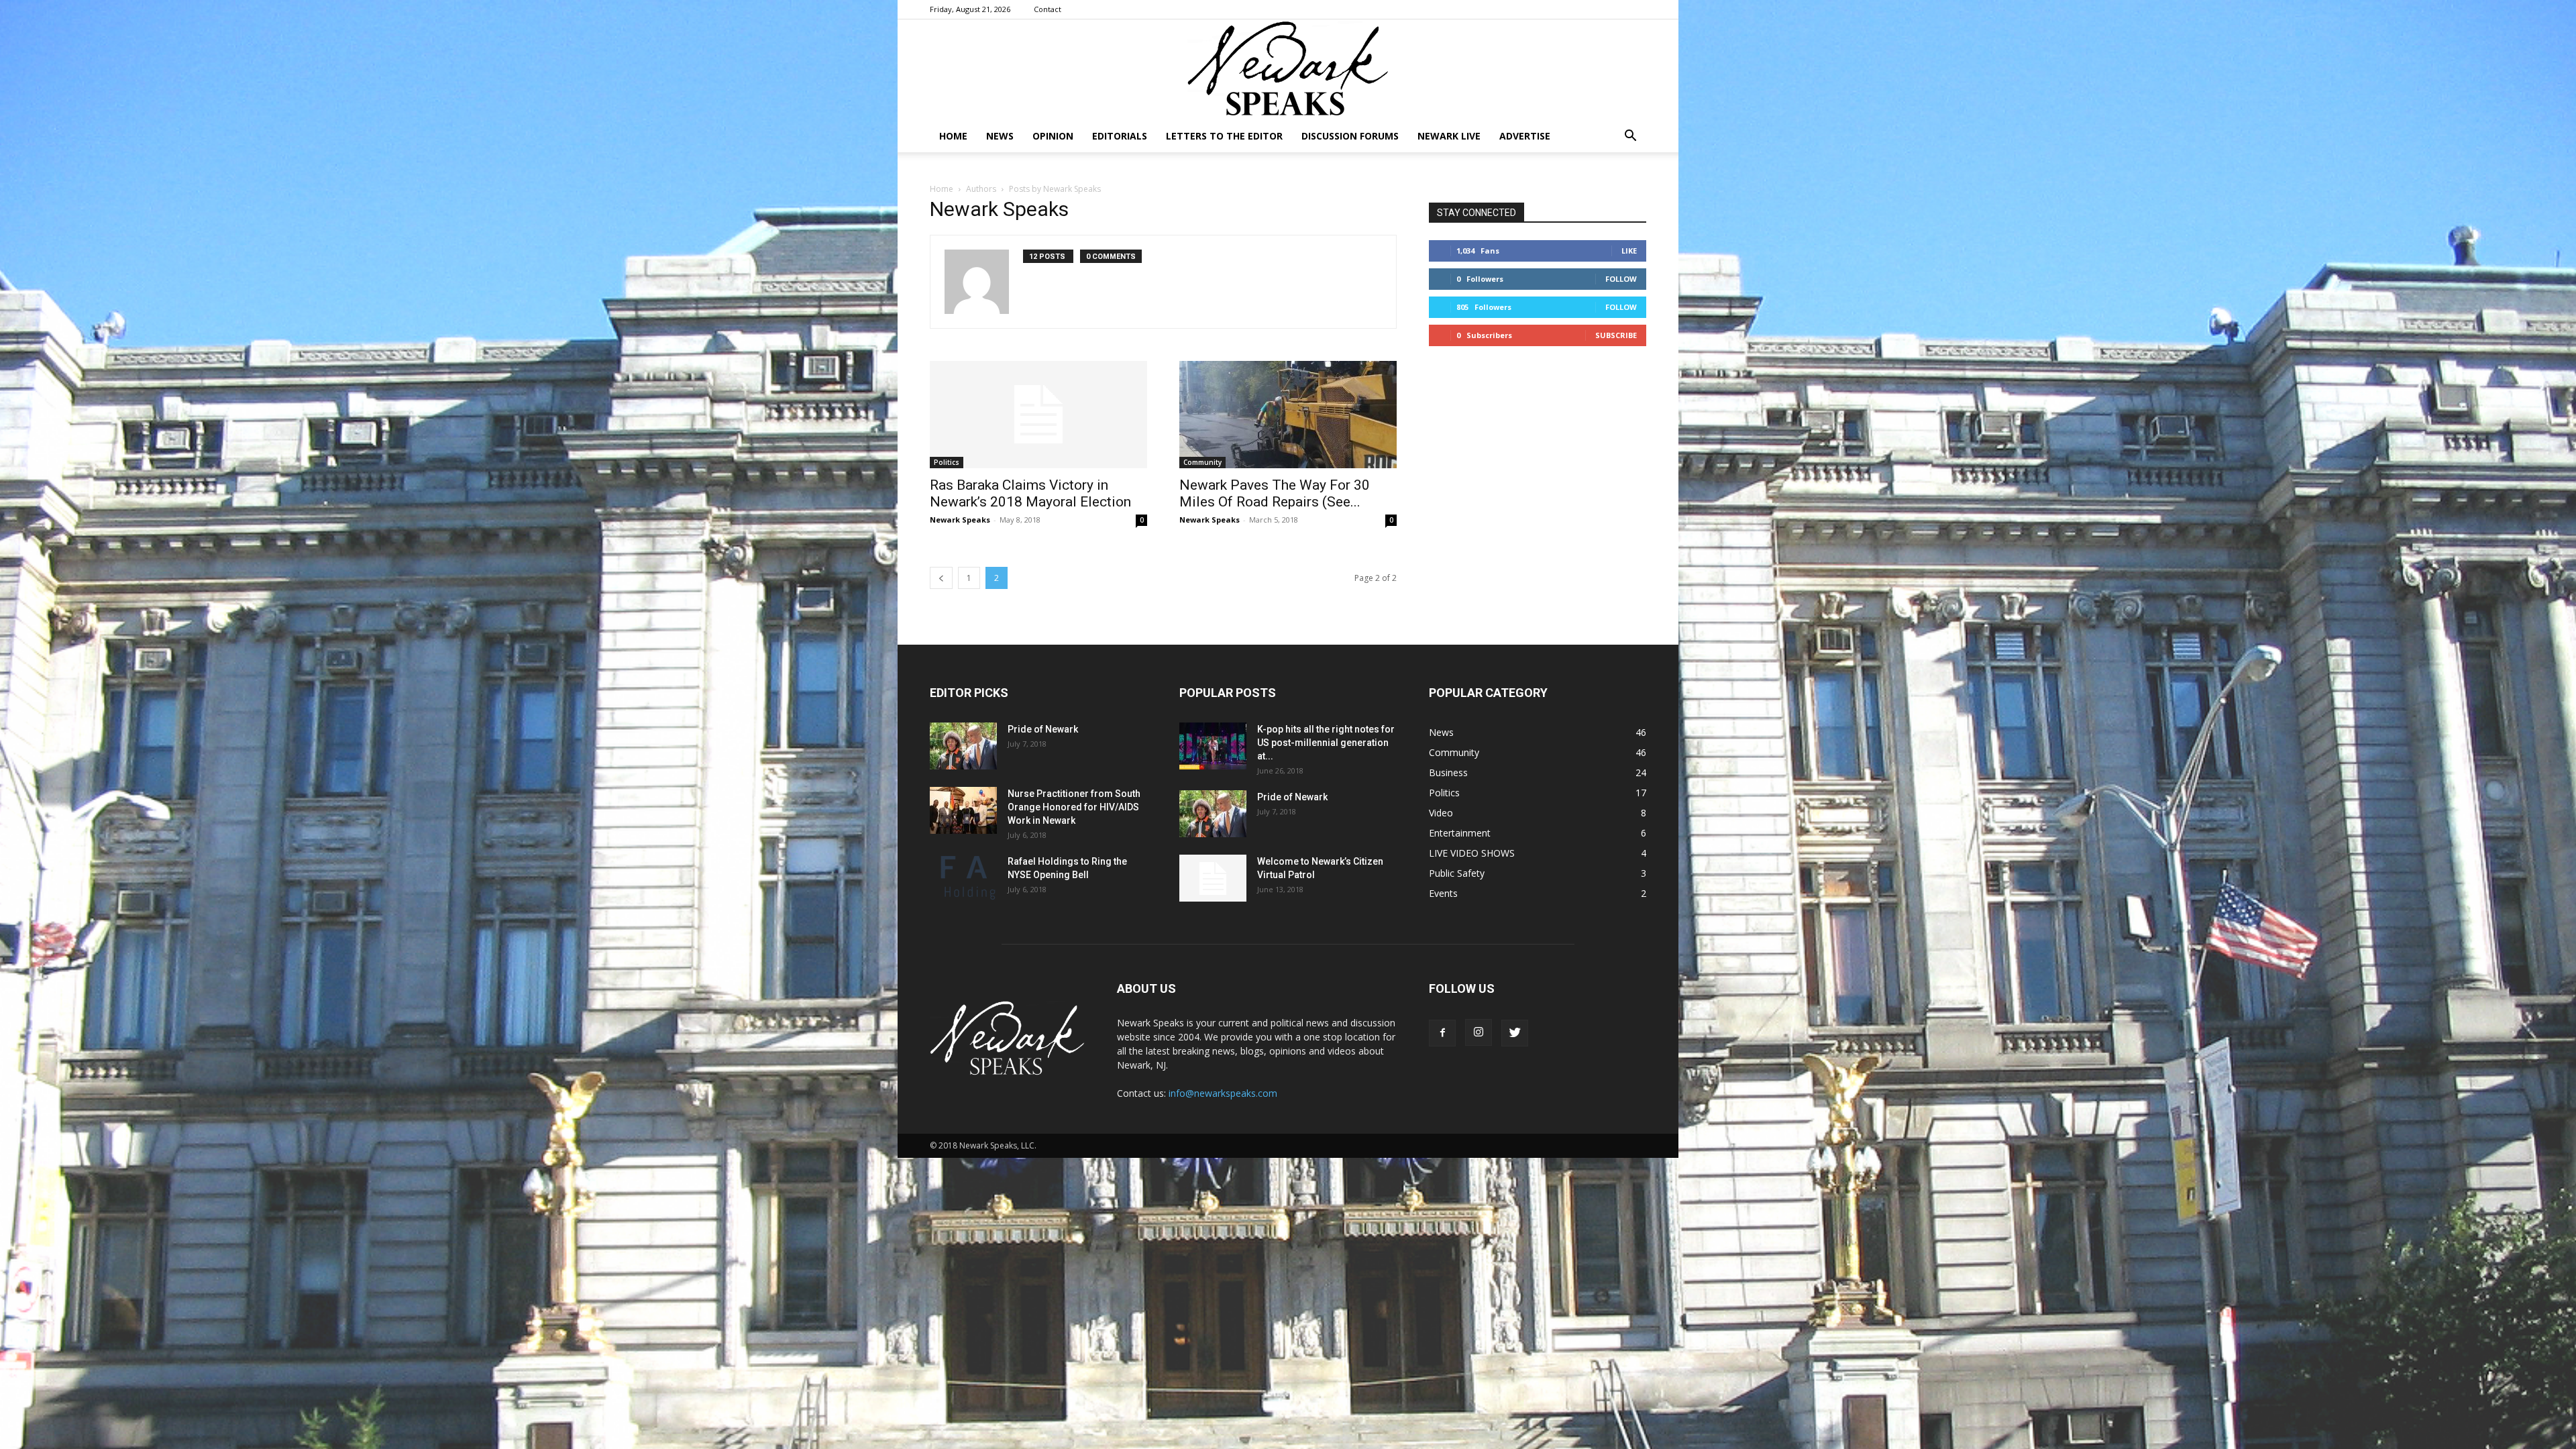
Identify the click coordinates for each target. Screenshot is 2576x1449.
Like (1629, 251)
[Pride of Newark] (963, 746)
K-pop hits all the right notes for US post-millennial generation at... (1326, 743)
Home (953, 136)
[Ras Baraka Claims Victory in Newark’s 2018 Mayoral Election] (1038, 415)
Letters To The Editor (1224, 136)
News (1000, 136)
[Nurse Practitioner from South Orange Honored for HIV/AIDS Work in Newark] (963, 810)
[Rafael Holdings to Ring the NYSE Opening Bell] (963, 878)
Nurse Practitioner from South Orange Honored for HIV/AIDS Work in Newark (1074, 807)
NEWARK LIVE (1449, 136)
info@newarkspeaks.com (1223, 1093)
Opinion (1053, 136)
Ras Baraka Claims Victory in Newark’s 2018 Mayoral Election (1030, 493)
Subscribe (1616, 335)
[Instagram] (1479, 1032)
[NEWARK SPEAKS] (1288, 70)
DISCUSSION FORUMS (1350, 136)
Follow (1621, 279)
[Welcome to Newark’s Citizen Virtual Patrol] (1213, 878)
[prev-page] (941, 578)
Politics (947, 462)
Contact (1048, 9)
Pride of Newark (1043, 729)
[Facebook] (1442, 1033)
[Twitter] (1515, 1033)
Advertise (1525, 136)
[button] (1630, 137)
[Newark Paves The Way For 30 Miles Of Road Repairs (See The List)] (1288, 415)
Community (1202, 462)
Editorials (1120, 136)
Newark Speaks (960, 520)
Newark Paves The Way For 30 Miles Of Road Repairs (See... (1275, 493)
